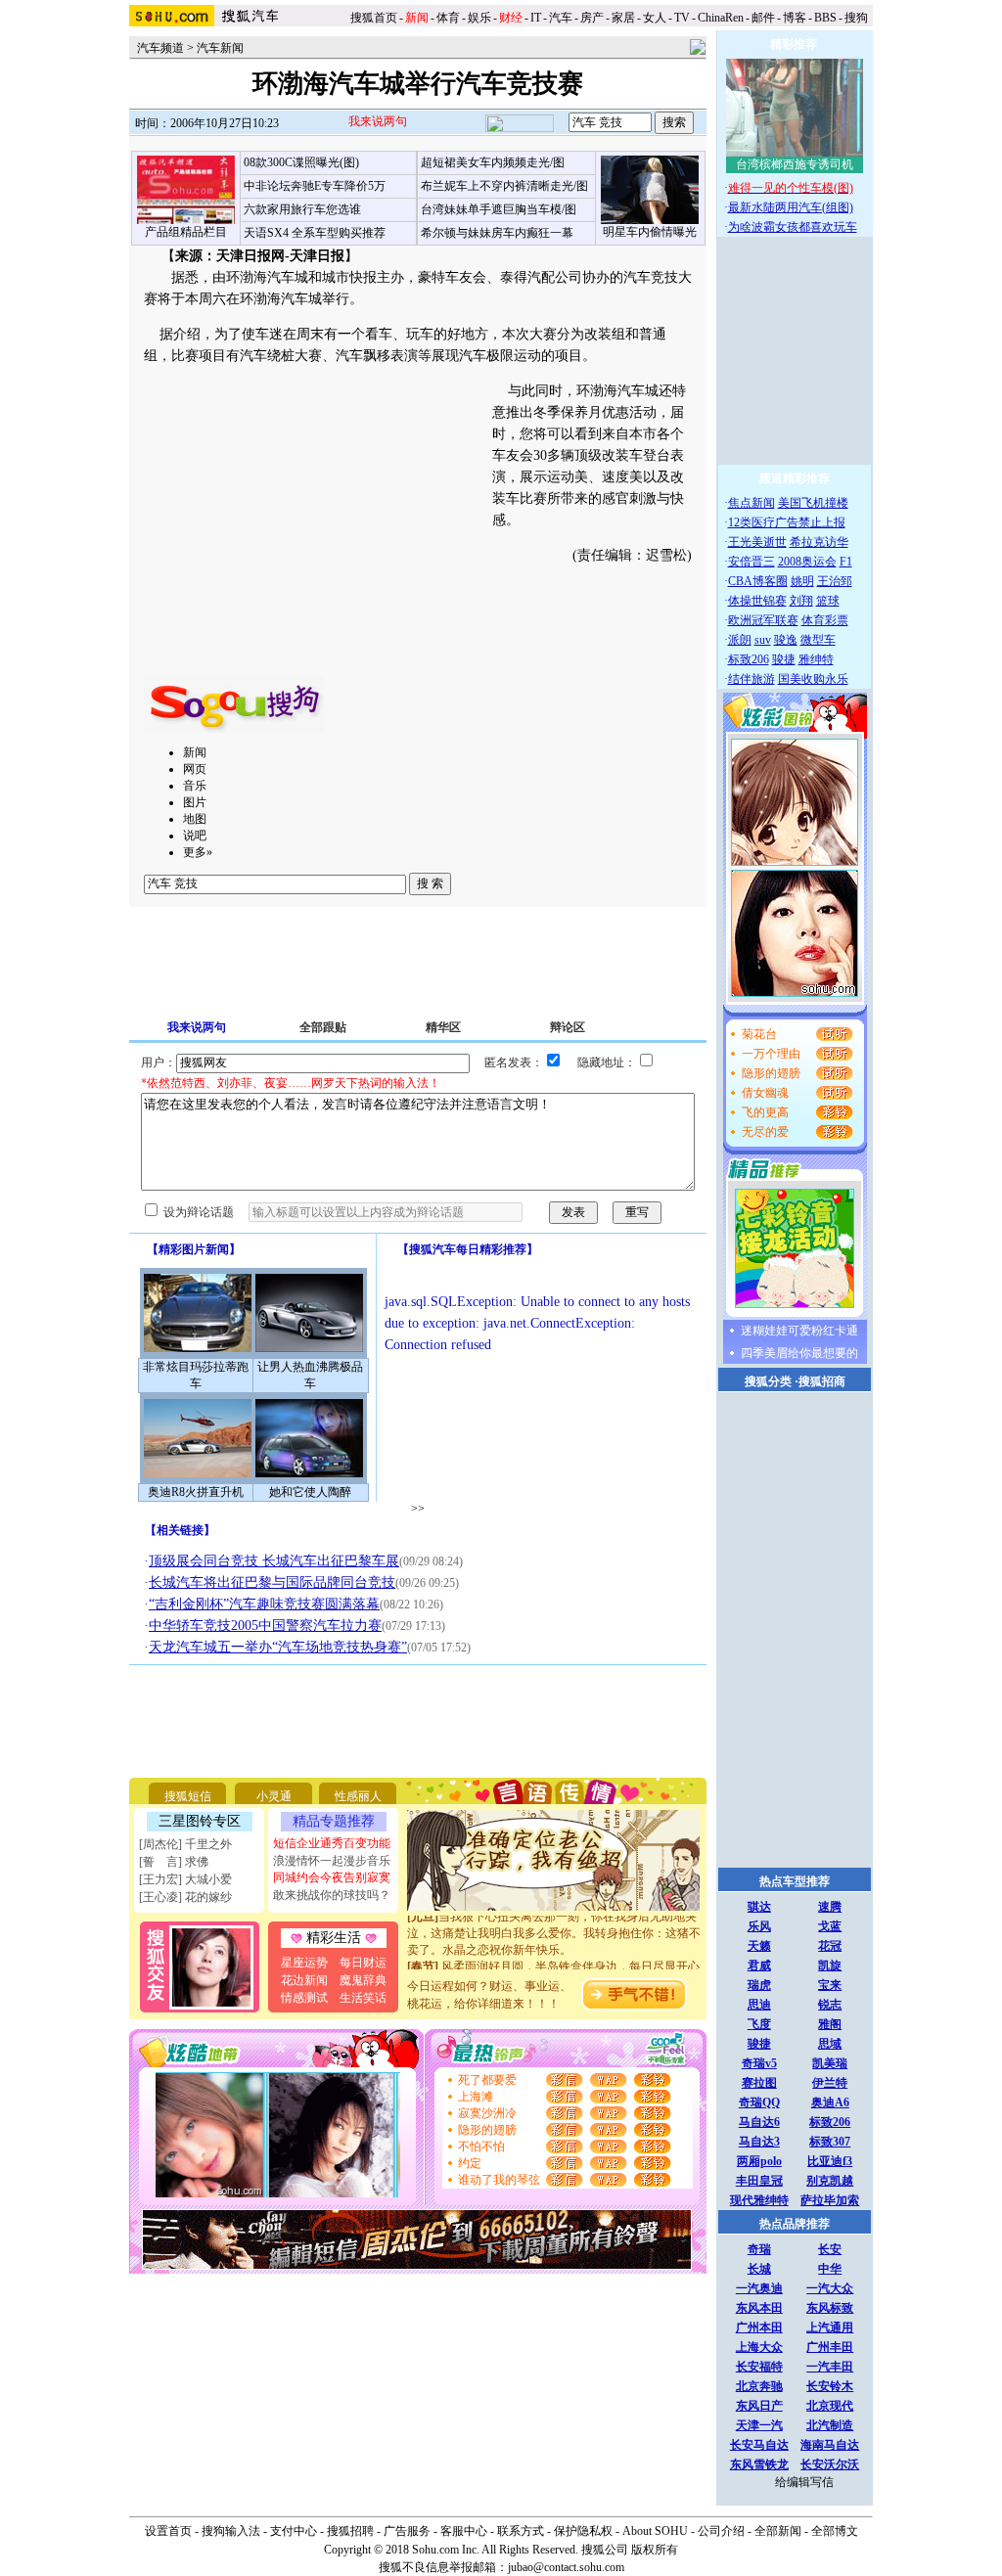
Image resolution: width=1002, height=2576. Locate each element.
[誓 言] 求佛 (174, 1862)
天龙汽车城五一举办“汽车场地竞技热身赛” (278, 1647)
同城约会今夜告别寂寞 (332, 1877)
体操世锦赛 (757, 601)
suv (763, 640)
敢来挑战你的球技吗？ (332, 1895)
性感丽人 (358, 1796)
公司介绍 (721, 2531)
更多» (198, 852)
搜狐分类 (768, 1381)
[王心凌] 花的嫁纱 (185, 1897)
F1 (846, 562)
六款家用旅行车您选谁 (302, 209)
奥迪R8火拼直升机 (196, 1492)
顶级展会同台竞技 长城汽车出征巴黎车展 (274, 1561)
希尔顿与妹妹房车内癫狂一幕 (497, 233)
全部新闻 (778, 2531)
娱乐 (479, 18)
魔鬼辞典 (363, 1980)
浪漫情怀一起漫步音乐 (332, 1861)
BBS (825, 18)
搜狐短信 (188, 1796)
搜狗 (858, 18)
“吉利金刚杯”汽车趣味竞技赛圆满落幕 (264, 1604)
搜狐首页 (374, 18)
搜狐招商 (822, 1381)
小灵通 (274, 1796)
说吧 (195, 836)
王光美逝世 (757, 542)
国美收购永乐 (813, 679)
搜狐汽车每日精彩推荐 (468, 1249)
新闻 (195, 752)
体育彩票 (825, 620)
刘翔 (801, 601)
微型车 (818, 640)
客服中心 (464, 2531)
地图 (195, 819)
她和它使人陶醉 (310, 1492)
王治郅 (835, 581)
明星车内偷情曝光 (650, 232)
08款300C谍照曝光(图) (301, 162)
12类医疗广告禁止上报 (787, 522)
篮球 (828, 601)
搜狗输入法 (231, 2531)
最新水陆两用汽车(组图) (791, 207)
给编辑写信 (804, 2482)
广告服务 (407, 2531)
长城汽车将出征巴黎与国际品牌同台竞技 (272, 1582)
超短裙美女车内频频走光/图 (493, 162)
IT (536, 18)
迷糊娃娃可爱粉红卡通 (799, 1331)
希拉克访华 (819, 542)
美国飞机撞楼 (813, 503)
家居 (623, 18)
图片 (195, 802)
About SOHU (655, 2531)
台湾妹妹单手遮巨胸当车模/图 (499, 209)
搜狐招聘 (350, 2531)
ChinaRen (721, 18)
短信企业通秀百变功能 (332, 1843)
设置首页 (168, 2531)
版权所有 (655, 2550)
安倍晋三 (751, 562)
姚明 (802, 581)
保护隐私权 (583, 2531)
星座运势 (304, 1963)
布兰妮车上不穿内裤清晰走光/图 (504, 186)
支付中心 (294, 2531)
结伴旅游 (751, 679)
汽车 (561, 18)
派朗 (740, 640)
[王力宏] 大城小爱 (185, 1879)
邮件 (763, 18)
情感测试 (304, 1998)
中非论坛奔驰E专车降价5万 (315, 186)
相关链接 (180, 1530)
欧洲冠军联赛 (763, 620)
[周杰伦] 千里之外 (185, 1844)
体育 (448, 18)
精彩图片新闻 (194, 1249)
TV (682, 18)
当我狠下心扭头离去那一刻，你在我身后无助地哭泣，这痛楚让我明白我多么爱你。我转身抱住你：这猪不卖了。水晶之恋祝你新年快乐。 (554, 1922)
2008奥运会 (807, 562)
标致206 (749, 659)
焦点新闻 (751, 503)
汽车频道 (160, 48)
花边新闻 (304, 1980)
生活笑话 (363, 1998)
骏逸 (786, 640)
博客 (795, 18)
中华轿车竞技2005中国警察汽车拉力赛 (265, 1626)
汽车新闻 (220, 48)
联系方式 (521, 2531)
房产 (592, 18)
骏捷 (784, 659)
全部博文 (835, 2531)
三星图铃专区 (200, 1821)
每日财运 (363, 1963)
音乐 (195, 786)
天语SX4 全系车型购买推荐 (315, 233)
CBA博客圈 (758, 581)
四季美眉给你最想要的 (799, 1353)
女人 (655, 18)
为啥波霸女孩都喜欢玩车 (793, 227)
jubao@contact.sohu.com (566, 2567)
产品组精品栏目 (186, 232)
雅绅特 (816, 659)
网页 (195, 769)
